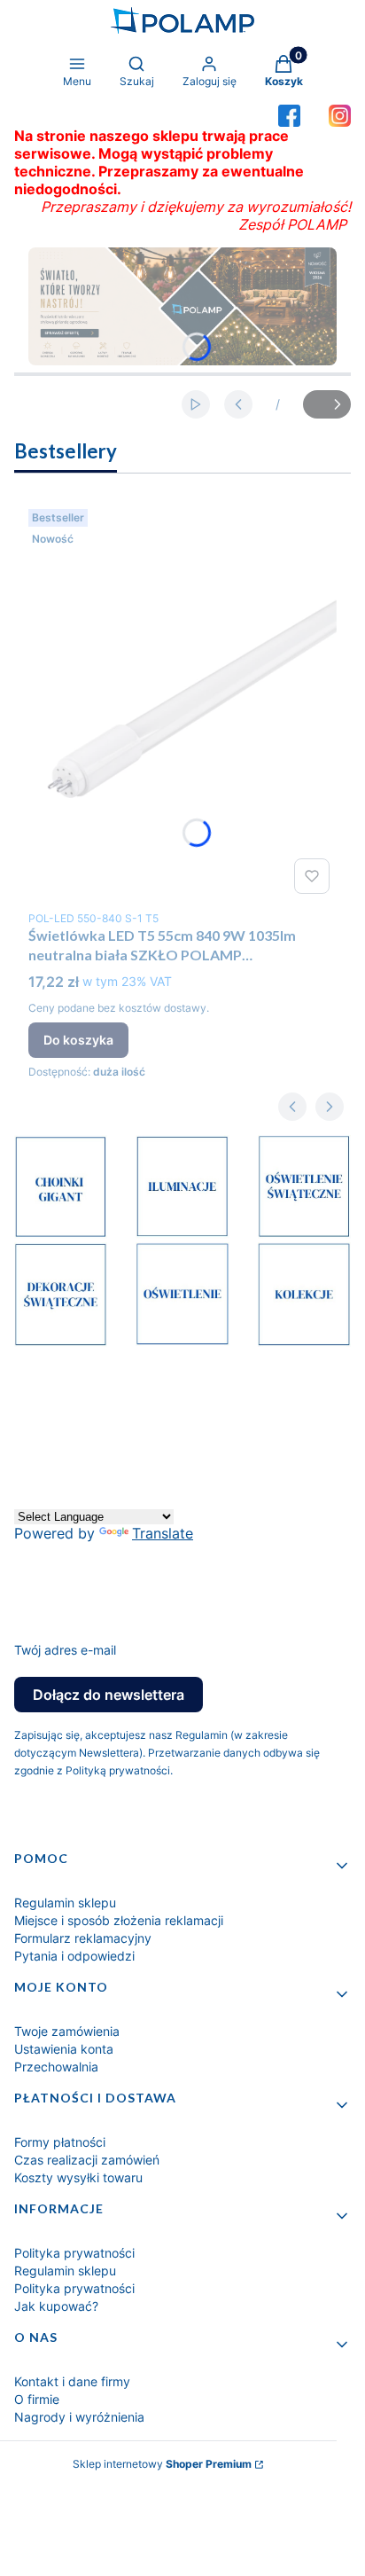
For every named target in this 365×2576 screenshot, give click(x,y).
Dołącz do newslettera (109, 1695)
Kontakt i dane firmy (72, 2381)
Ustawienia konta (64, 2049)
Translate (163, 1533)
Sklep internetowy (162, 2464)
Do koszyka (78, 1040)
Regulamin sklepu (65, 1903)
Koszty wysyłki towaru (78, 2177)
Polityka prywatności (74, 2253)
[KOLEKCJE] (304, 1342)
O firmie (37, 2399)
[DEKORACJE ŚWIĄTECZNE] (61, 1342)
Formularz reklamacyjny (83, 1938)
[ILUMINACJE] (182, 1233)
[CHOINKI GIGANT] (61, 1233)
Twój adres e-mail (65, 1650)
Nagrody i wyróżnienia (79, 2417)
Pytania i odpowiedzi (74, 1956)
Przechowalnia (56, 2067)
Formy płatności (60, 2142)
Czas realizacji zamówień (87, 2160)
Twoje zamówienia (67, 2031)
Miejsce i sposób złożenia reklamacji (119, 1920)
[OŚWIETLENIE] (182, 1341)
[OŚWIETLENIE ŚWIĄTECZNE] (304, 1233)
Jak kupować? (56, 2306)
